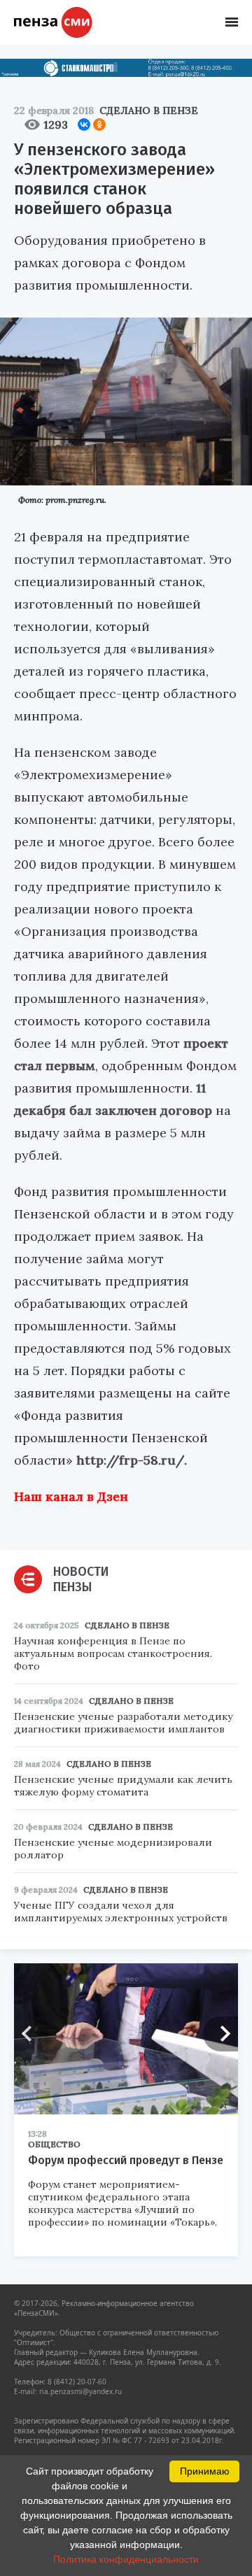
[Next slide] (220, 2034)
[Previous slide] (31, 2034)
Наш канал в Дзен (71, 1496)
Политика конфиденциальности (126, 2559)
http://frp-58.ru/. (132, 1460)
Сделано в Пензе (149, 111)
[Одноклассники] (99, 124)
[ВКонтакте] (84, 124)
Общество (54, 2144)
